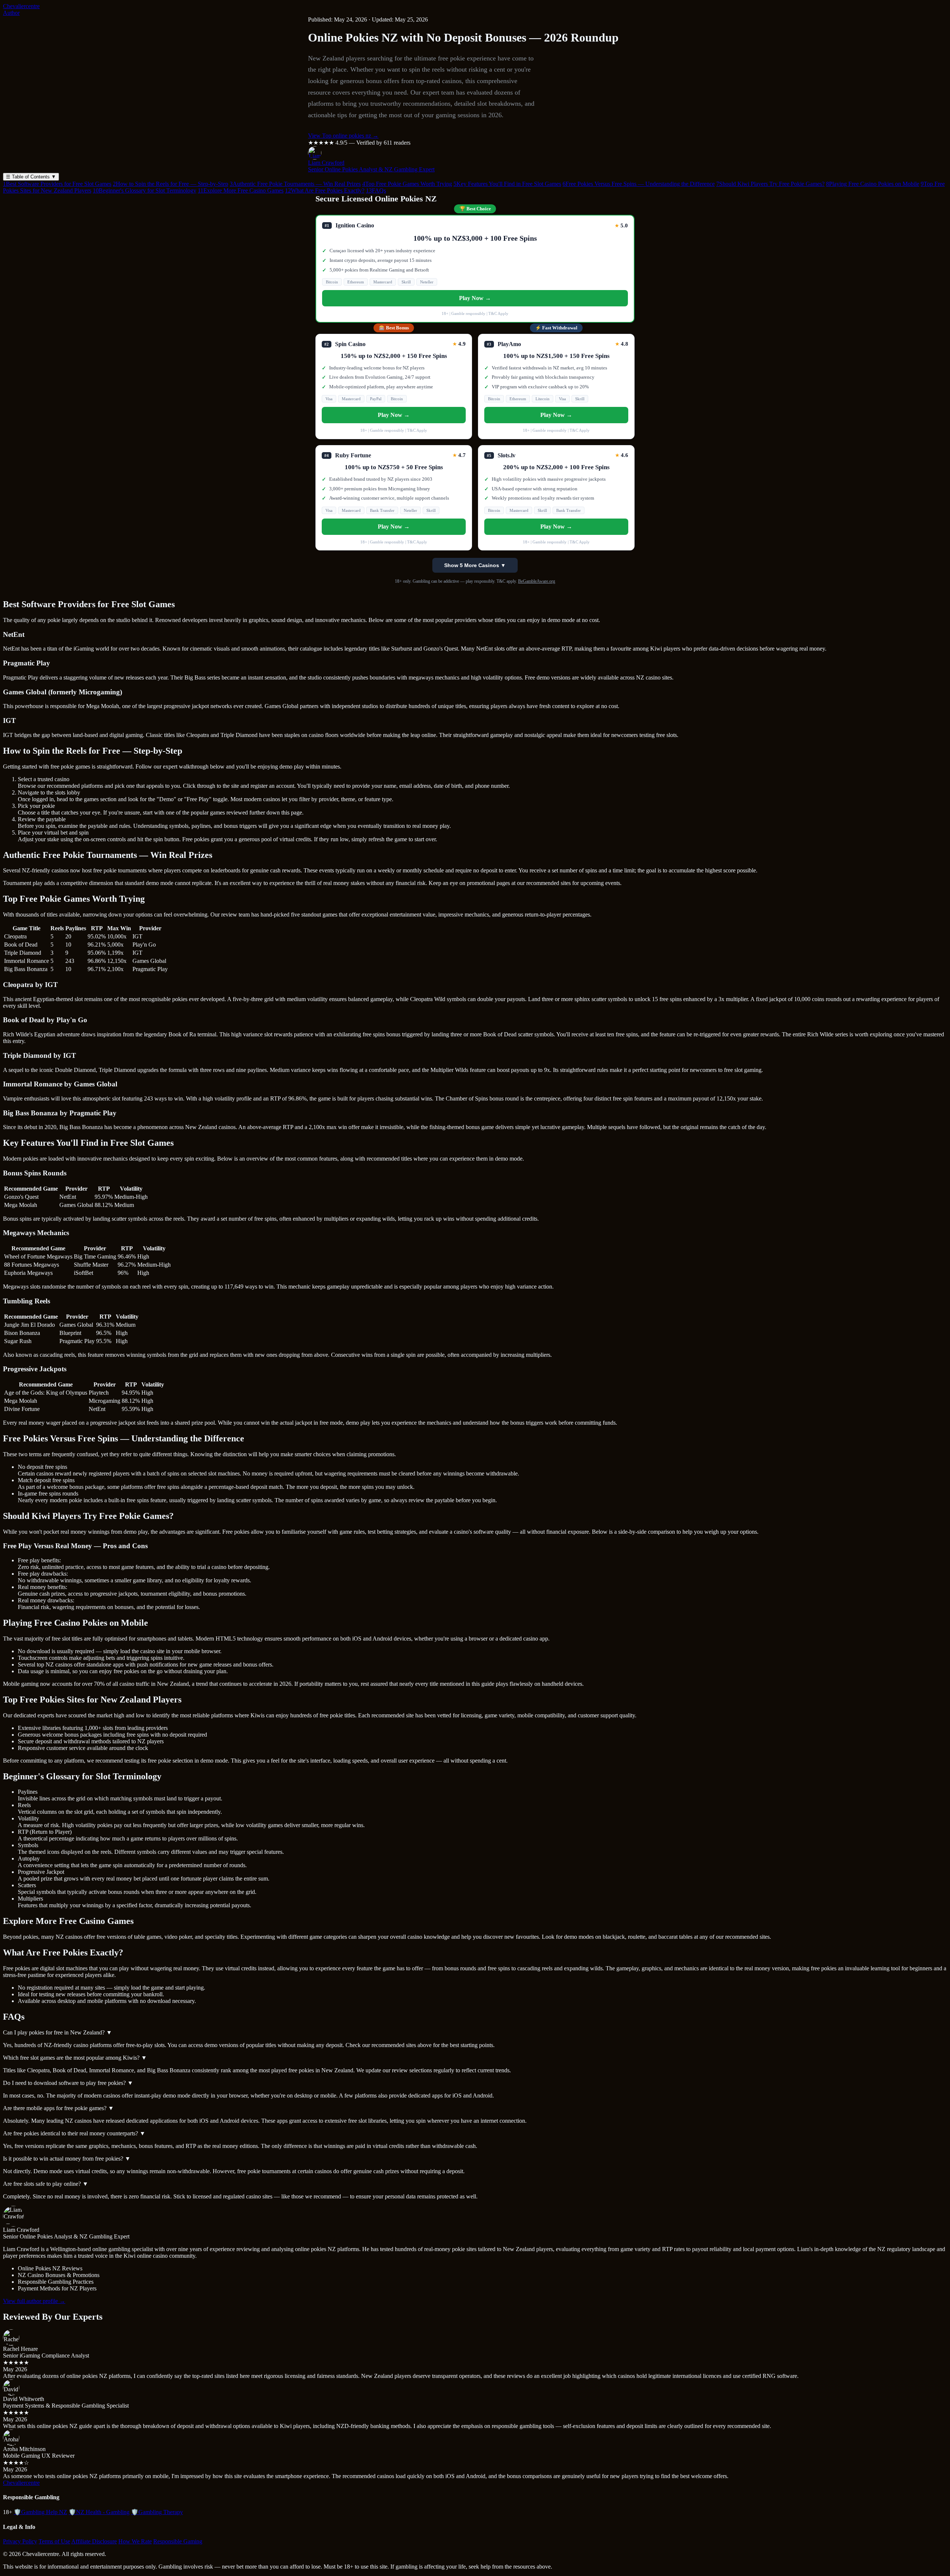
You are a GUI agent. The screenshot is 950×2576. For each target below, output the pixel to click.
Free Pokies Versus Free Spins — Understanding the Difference (639, 184)
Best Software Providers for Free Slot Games (57, 184)
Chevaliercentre (21, 6)
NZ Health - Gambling (99, 2512)
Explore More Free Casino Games (241, 190)
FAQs (376, 190)
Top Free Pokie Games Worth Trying (407, 184)
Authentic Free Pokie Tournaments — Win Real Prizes (295, 184)
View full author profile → (34, 2301)
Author (11, 13)
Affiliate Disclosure (94, 2541)
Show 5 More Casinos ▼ (475, 565)
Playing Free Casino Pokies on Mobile (873, 184)
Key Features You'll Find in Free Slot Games (507, 184)
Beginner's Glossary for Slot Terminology (145, 190)
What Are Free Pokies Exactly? (325, 190)
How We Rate (135, 2541)
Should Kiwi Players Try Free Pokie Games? (770, 184)
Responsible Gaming (178, 2541)
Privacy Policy (20, 2541)
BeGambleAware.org (537, 581)
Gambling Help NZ (40, 2512)
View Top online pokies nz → (343, 136)
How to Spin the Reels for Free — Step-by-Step (171, 184)
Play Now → (475, 298)
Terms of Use (54, 2541)
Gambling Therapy (157, 2512)
